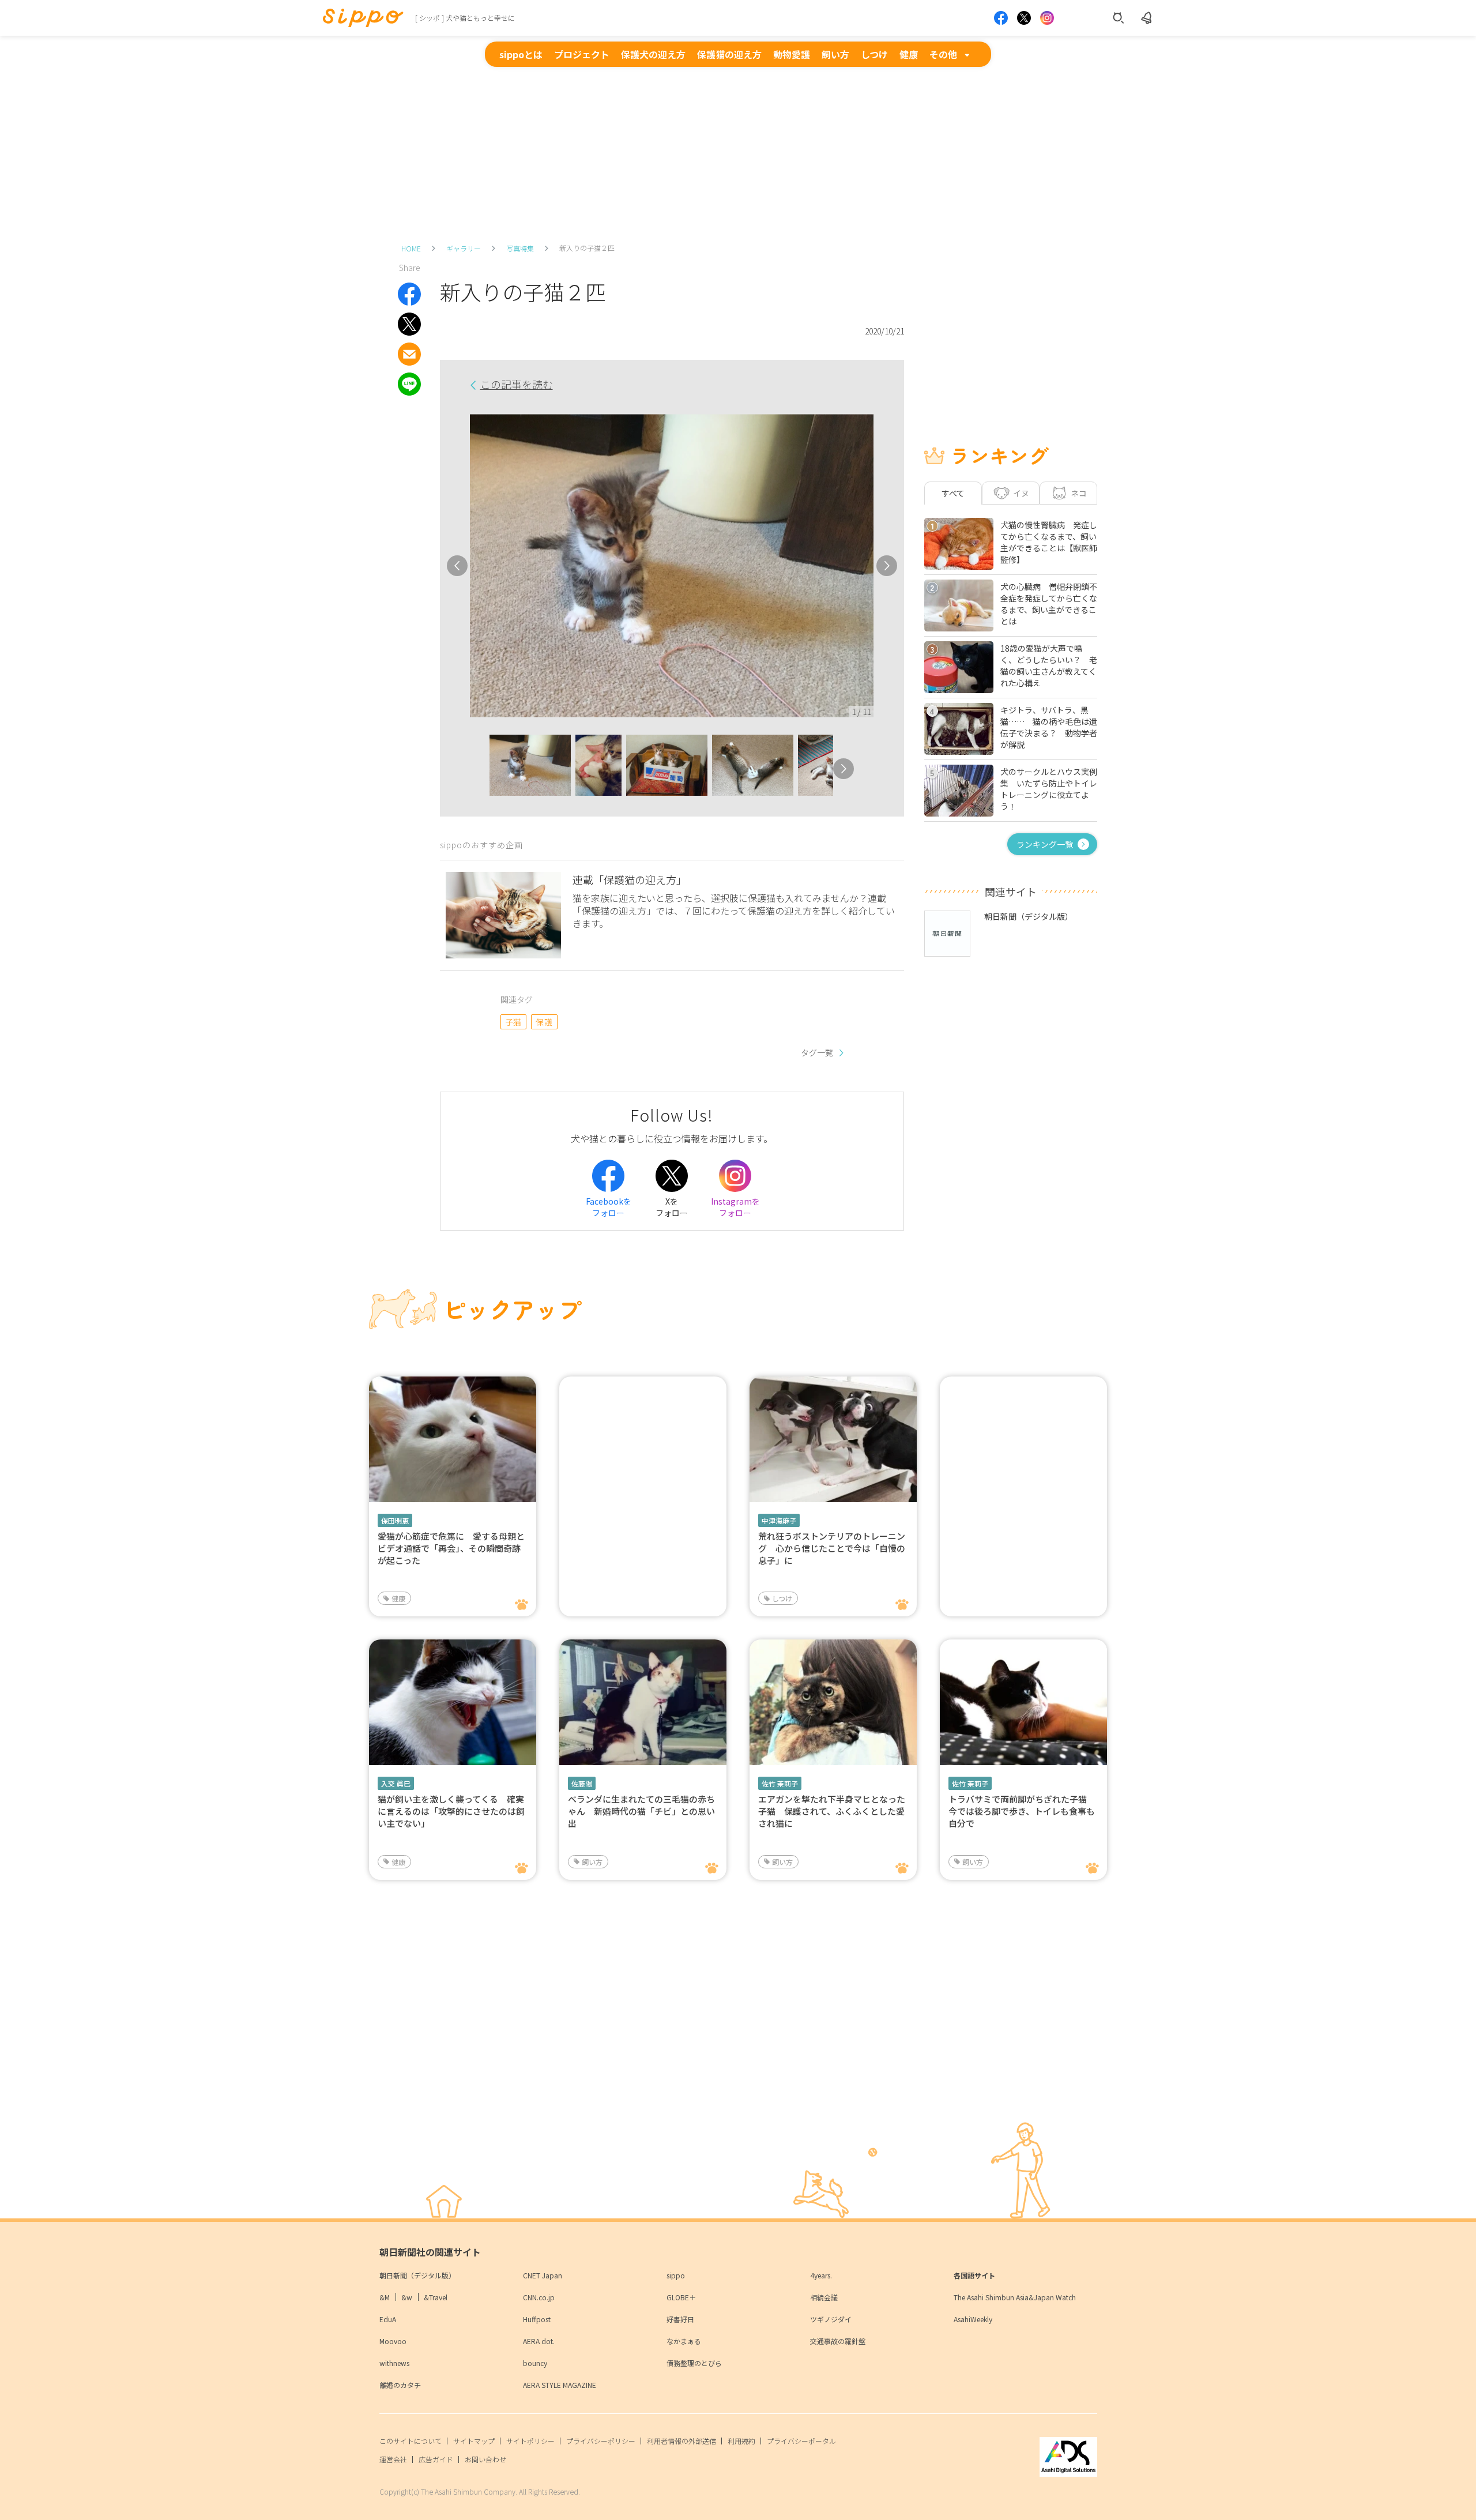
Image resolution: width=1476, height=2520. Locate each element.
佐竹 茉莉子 (780, 1783)
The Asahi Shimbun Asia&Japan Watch (1015, 2297)
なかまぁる (684, 2341)
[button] (479, 769)
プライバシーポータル (801, 2441)
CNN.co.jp (539, 2297)
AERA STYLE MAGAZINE (560, 2385)
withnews (394, 2363)
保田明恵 (395, 1520)
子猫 (513, 1022)
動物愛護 (792, 54)
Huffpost (537, 2319)
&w (407, 2297)
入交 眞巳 (396, 1783)
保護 (544, 1022)
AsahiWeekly (973, 2319)
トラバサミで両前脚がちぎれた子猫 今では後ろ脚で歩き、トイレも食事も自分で (1022, 1811)
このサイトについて (411, 2441)
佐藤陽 (582, 1783)
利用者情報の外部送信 (681, 2441)
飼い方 (835, 54)
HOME (411, 248)
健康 (909, 54)
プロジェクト (582, 54)
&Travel (436, 2297)
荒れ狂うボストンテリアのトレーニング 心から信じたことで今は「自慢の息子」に (832, 1548)
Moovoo (393, 2341)
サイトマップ (474, 2441)
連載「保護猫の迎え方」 (630, 879)
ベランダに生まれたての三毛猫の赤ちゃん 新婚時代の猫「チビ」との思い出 (641, 1811)
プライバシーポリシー (601, 2441)
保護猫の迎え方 (729, 54)
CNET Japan (543, 2275)
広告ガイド (436, 2459)
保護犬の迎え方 (653, 54)
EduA (388, 2319)
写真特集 (520, 248)
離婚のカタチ (400, 2385)
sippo (676, 2275)
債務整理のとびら (694, 2363)
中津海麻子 (779, 1520)
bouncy (535, 2363)
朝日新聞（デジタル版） (417, 2275)
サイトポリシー (530, 2441)
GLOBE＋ (681, 2297)
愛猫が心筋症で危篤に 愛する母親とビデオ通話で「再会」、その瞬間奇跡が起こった (451, 1548)
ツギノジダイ (831, 2319)
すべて (953, 493)
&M (385, 2297)
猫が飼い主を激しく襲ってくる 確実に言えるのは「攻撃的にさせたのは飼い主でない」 (451, 1811)
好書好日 (680, 2319)
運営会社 (393, 2459)
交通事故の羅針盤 (838, 2341)
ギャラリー (464, 248)
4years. (821, 2275)
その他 (943, 54)
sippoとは (521, 54)
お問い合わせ (485, 2459)
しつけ (874, 54)
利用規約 (741, 2441)
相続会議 (824, 2297)
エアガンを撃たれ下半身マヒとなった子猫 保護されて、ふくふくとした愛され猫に (832, 1811)
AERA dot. (539, 2341)
